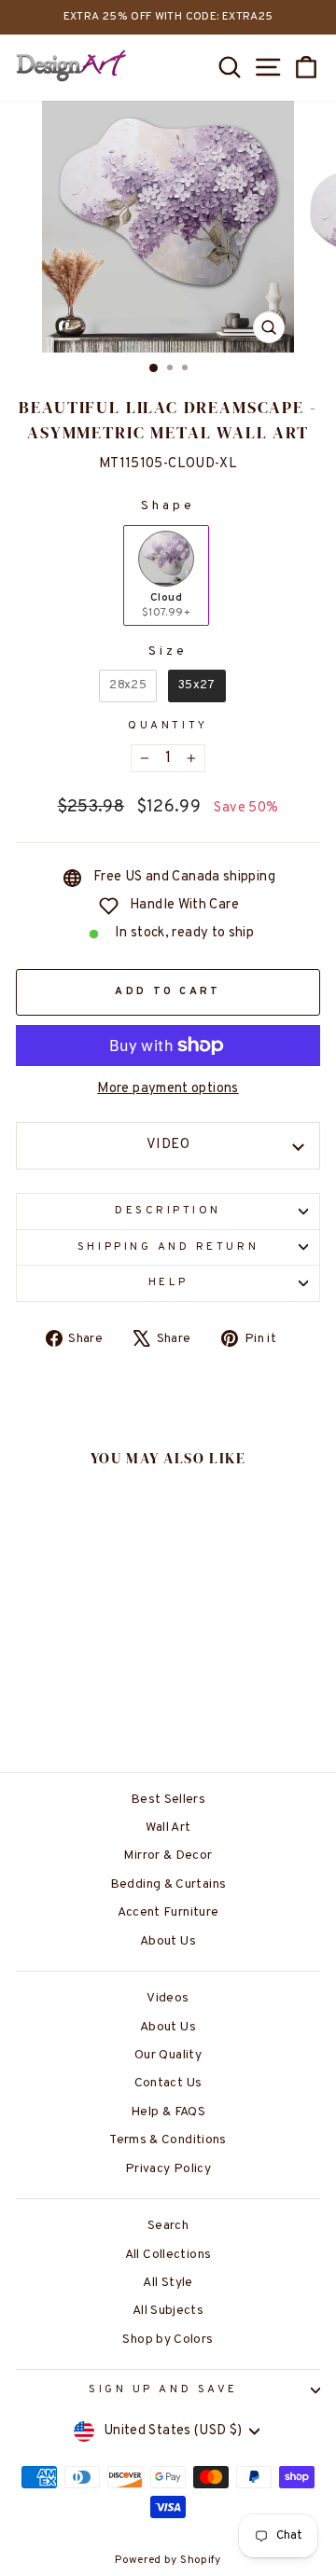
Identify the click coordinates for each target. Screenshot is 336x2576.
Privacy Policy (168, 2169)
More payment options (168, 1089)
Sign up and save (163, 2390)
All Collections (168, 2255)
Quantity (168, 726)
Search (168, 2226)
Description (168, 1211)
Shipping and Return (168, 1247)
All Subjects (168, 2311)
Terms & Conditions (168, 2140)
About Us (168, 1941)
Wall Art (168, 1828)
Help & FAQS (168, 2112)
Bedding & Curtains (168, 1884)
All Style (168, 2283)
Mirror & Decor (168, 1856)
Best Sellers (168, 1800)
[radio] (166, 575)
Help (168, 1283)
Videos (168, 1998)
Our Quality (168, 2055)
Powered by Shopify (168, 2560)
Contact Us (168, 2083)
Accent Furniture (168, 1912)
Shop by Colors (168, 2340)
